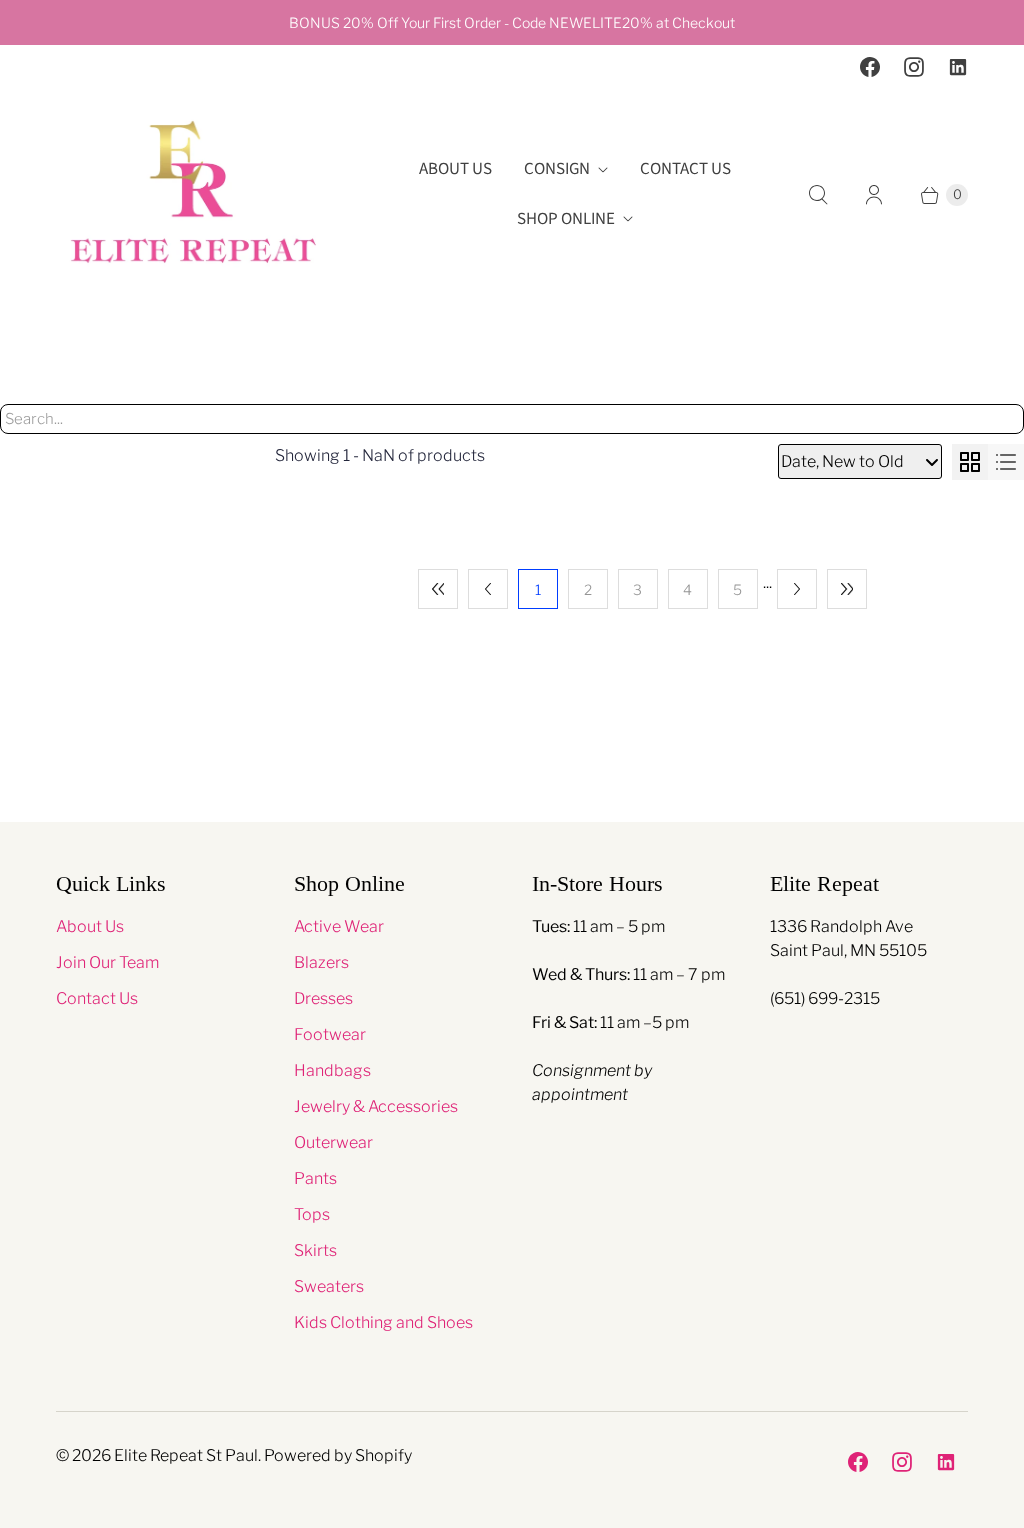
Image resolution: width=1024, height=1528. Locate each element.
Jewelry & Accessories (376, 1106)
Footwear (330, 1034)
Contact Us (685, 169)
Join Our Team (107, 962)
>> (847, 589)
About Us (455, 169)
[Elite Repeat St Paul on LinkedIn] (958, 67)
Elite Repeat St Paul (186, 1455)
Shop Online (566, 219)
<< (438, 589)
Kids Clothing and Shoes (383, 1322)
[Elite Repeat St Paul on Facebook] (870, 67)
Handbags (332, 1070)
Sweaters (329, 1286)
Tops (312, 1214)
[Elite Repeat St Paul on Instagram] (914, 67)
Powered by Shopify (338, 1455)
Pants (315, 1178)
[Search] (818, 195)
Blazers (321, 962)
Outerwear (333, 1142)
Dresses (323, 998)
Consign (557, 169)
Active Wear (339, 926)
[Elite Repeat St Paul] (193, 194)
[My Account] (874, 195)
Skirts (315, 1250)
